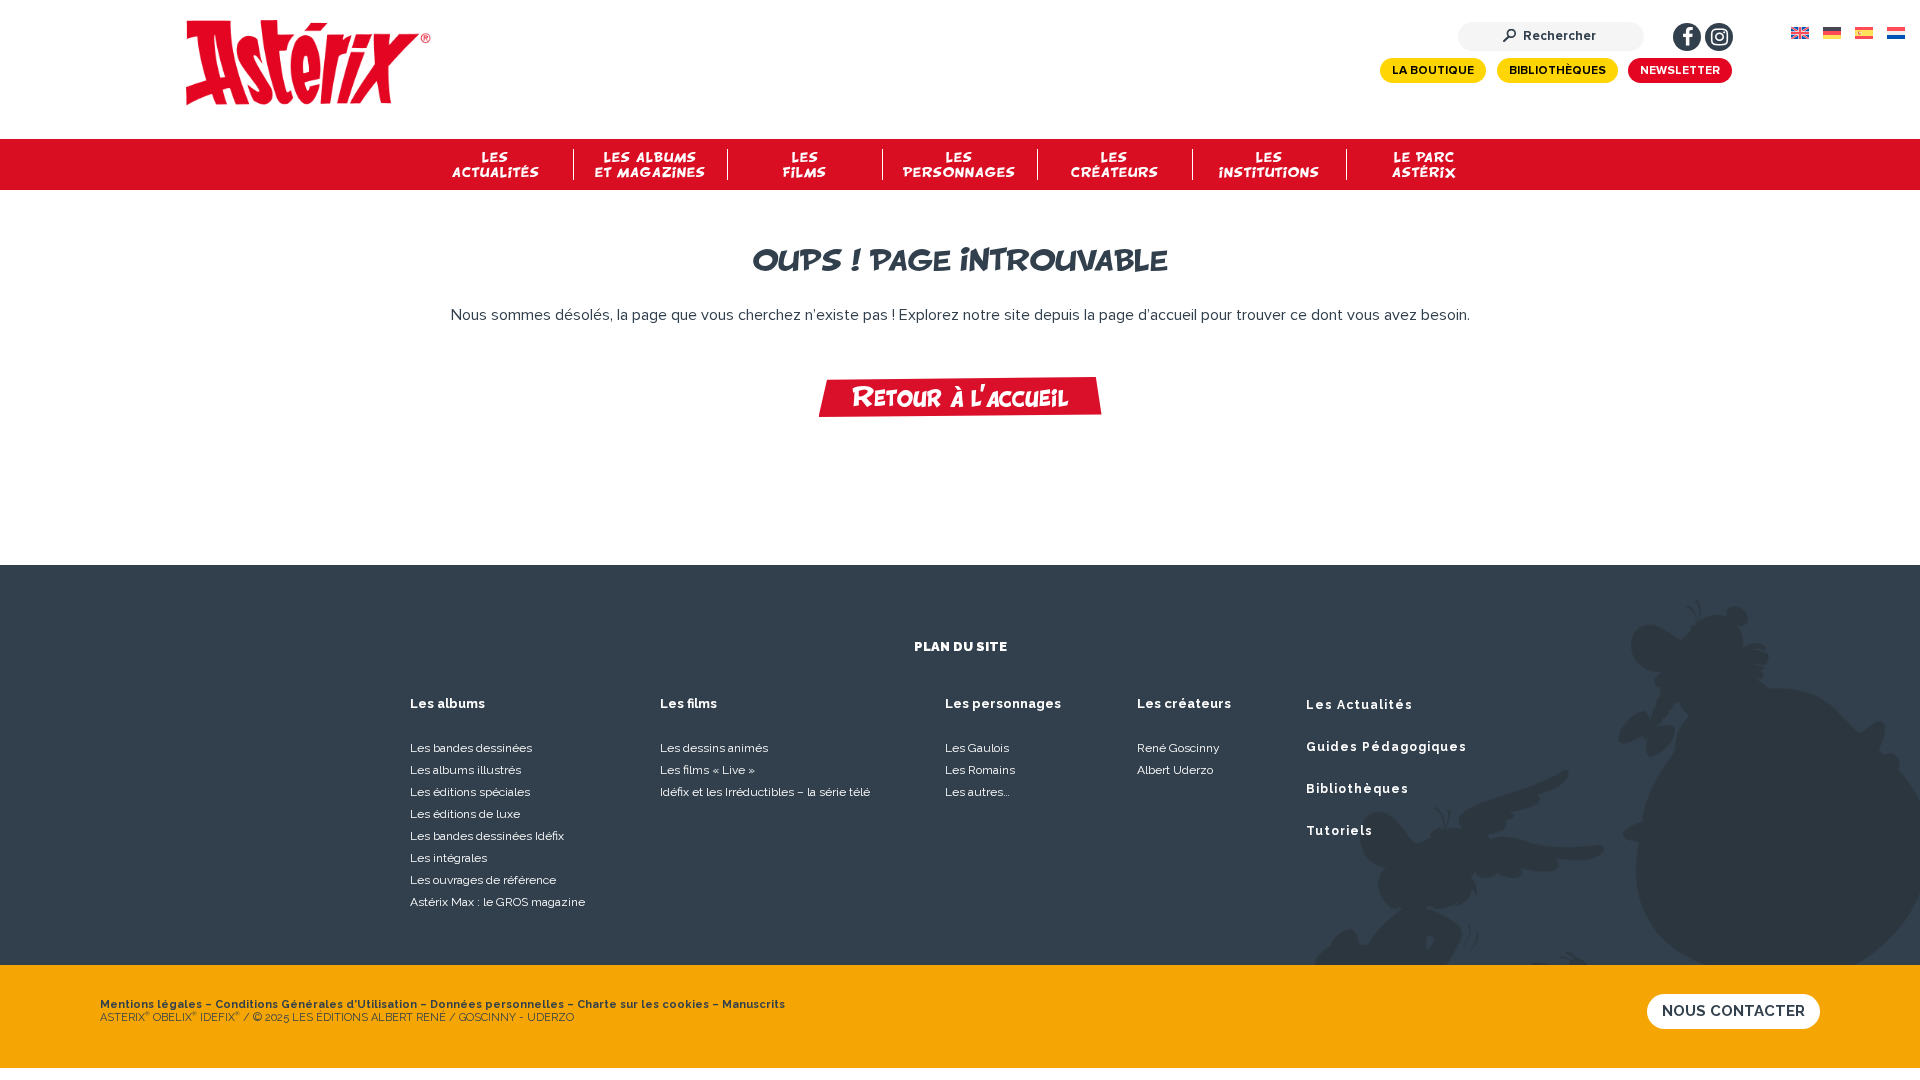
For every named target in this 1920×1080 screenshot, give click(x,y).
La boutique (1433, 71)
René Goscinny (1178, 748)
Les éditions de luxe (465, 814)
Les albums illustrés (465, 770)
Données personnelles (497, 1004)
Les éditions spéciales (470, 792)
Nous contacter (1733, 1011)
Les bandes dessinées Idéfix (487, 836)
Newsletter (1680, 71)
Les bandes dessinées (471, 748)
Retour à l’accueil (960, 397)
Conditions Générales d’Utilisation (316, 1004)
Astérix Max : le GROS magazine (497, 902)
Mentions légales (151, 1004)
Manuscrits (753, 1004)
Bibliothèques (1557, 71)
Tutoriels (1339, 831)
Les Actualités (1359, 705)
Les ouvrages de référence (483, 880)
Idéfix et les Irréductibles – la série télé (765, 792)
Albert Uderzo (1175, 770)
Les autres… (977, 792)
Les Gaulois (977, 748)
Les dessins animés (714, 748)
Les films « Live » (707, 770)
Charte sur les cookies (643, 1004)
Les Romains (980, 770)
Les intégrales (448, 858)
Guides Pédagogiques (1386, 747)
